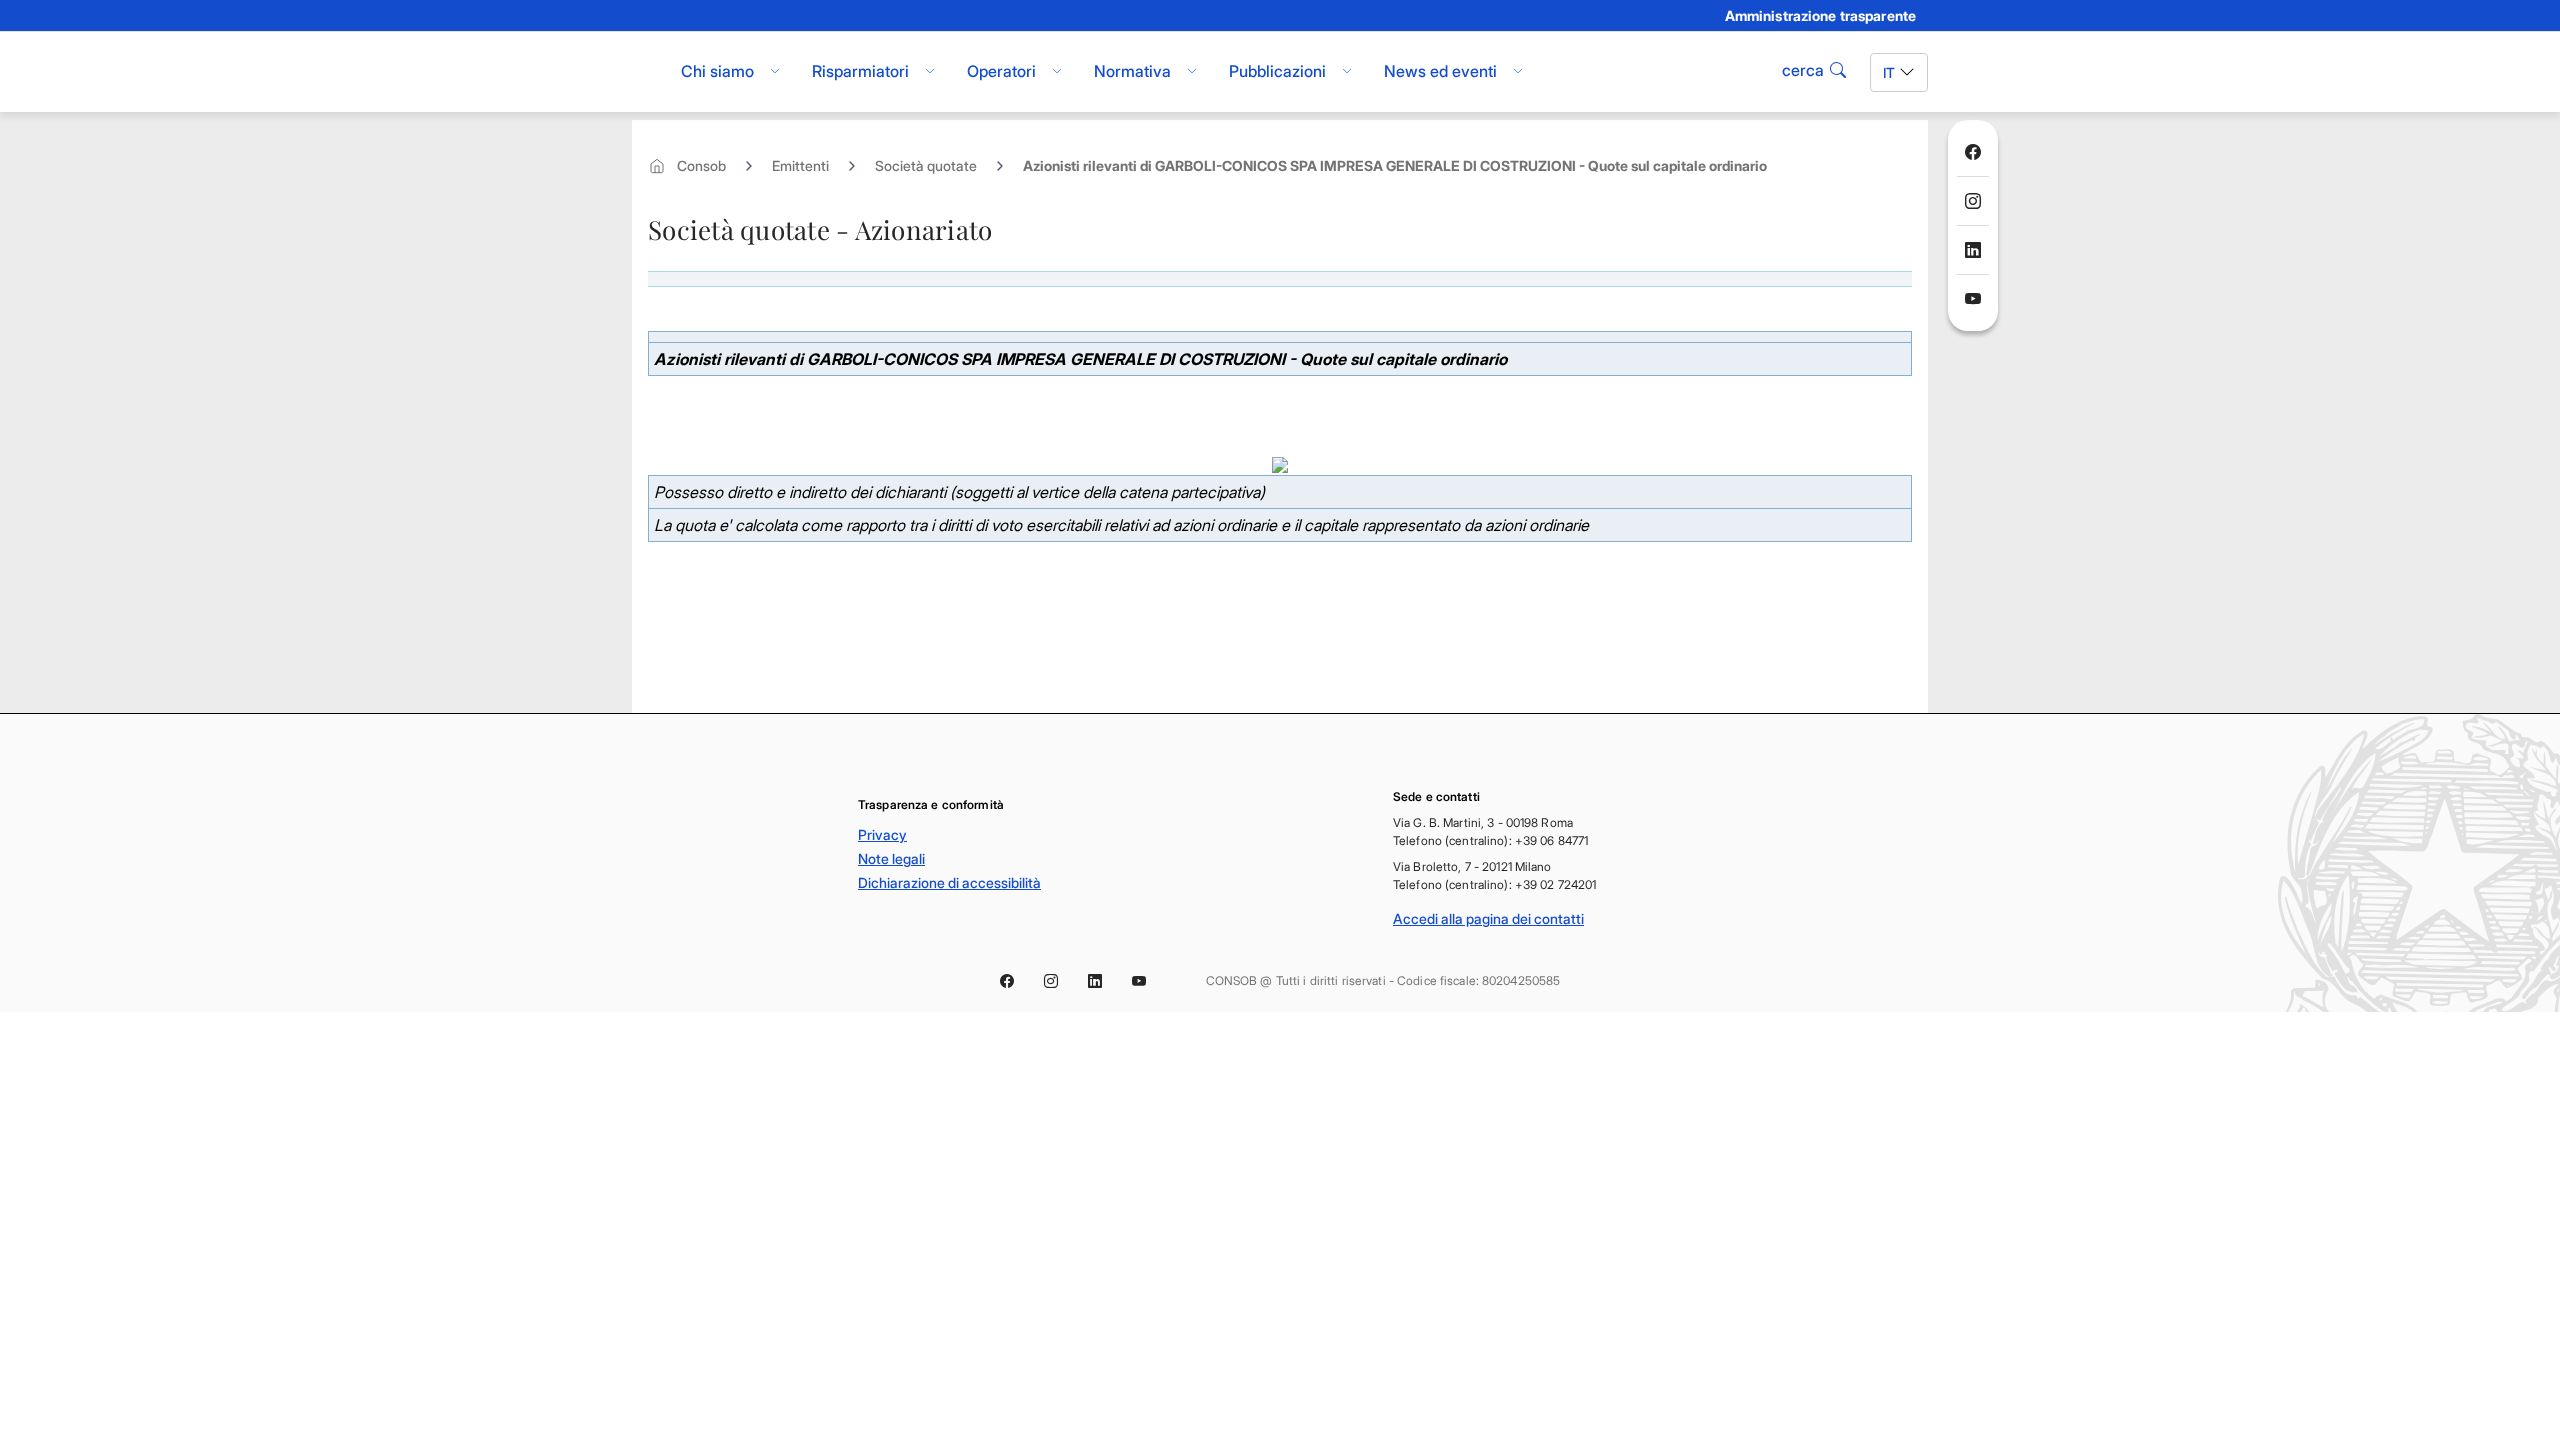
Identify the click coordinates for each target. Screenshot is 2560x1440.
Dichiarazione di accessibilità (949, 882)
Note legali (891, 858)
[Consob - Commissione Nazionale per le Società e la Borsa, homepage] (642, 72)
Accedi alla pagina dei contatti (1488, 918)
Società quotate (926, 165)
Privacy (882, 834)
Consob (701, 165)
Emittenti (800, 165)
